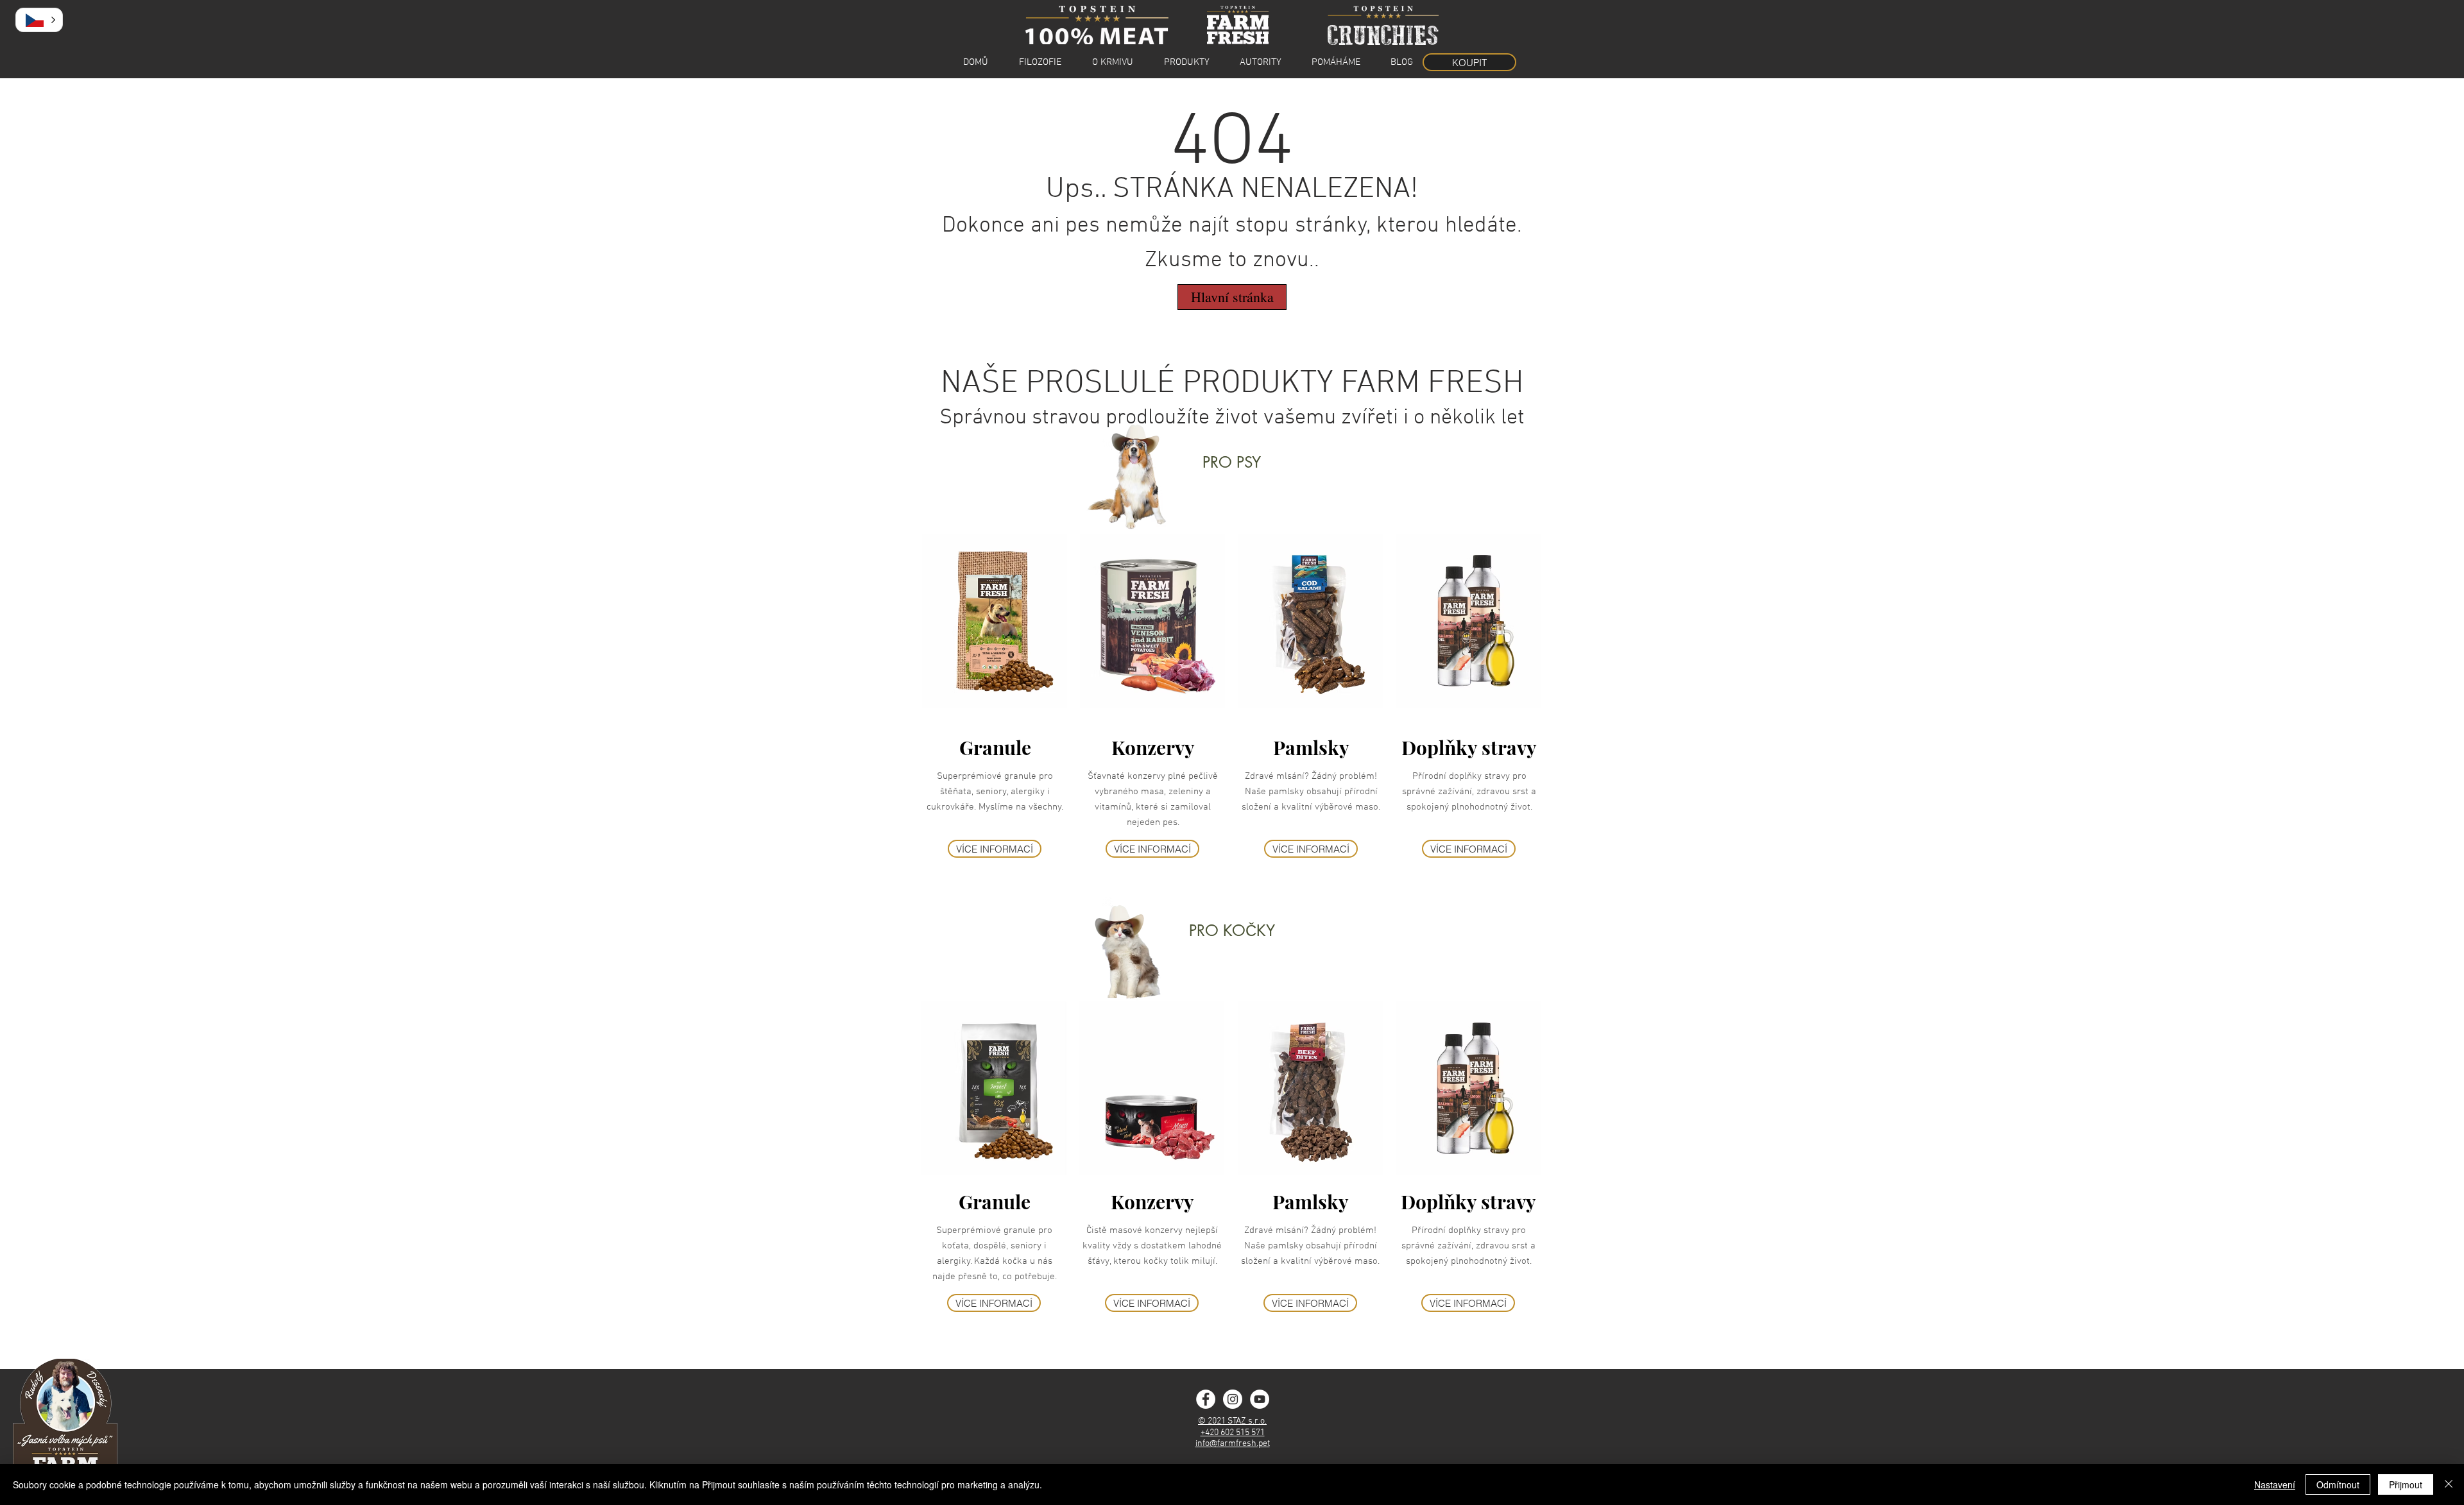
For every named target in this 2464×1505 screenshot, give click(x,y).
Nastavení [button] (2275, 1484)
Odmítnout (2338, 1484)
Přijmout (2406, 1484)
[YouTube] (1260, 1399)
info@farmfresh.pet (1233, 1444)
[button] (39, 20)
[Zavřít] (2449, 1484)
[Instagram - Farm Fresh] (1233, 1399)
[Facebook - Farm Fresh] (1206, 1399)
